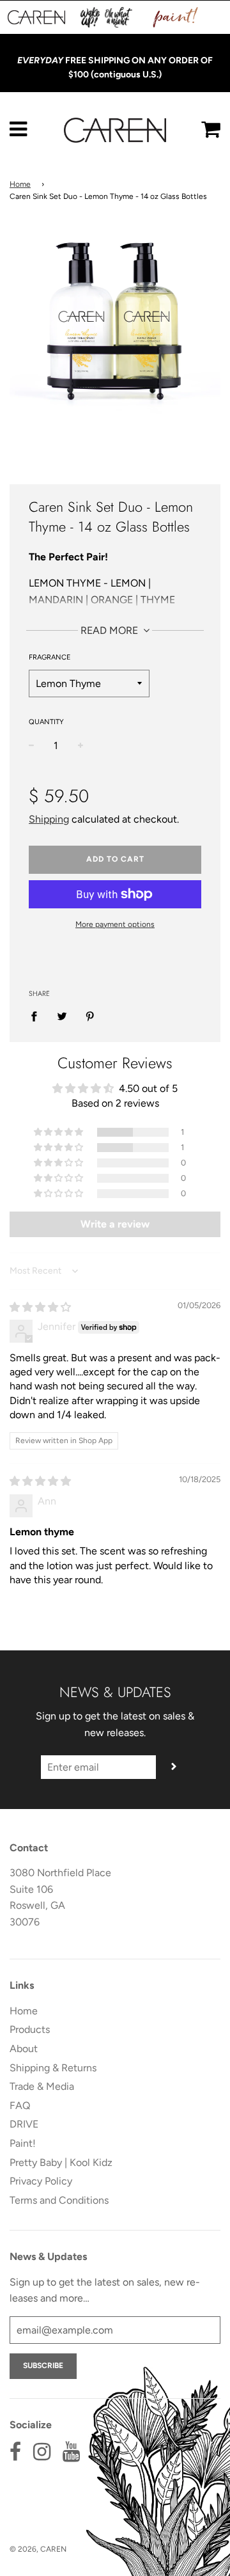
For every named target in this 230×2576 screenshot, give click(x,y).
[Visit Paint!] (176, 17)
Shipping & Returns (53, 2068)
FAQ (20, 2106)
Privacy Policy (41, 2181)
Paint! (23, 2143)
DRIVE (24, 2124)
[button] (59, 1132)
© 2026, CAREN (38, 2549)
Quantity (46, 722)
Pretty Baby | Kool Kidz (61, 2162)
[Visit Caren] (36, 17)
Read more (111, 630)
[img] (40, 1307)
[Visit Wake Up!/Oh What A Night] (106, 17)
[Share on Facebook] (38, 1016)
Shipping (49, 819)
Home (20, 184)
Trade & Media (42, 2086)
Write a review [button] (115, 1224)
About (24, 2049)
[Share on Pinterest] (90, 1016)
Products (30, 2029)
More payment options (115, 924)
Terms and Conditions (59, 2200)
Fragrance (50, 657)
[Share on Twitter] (62, 1016)
